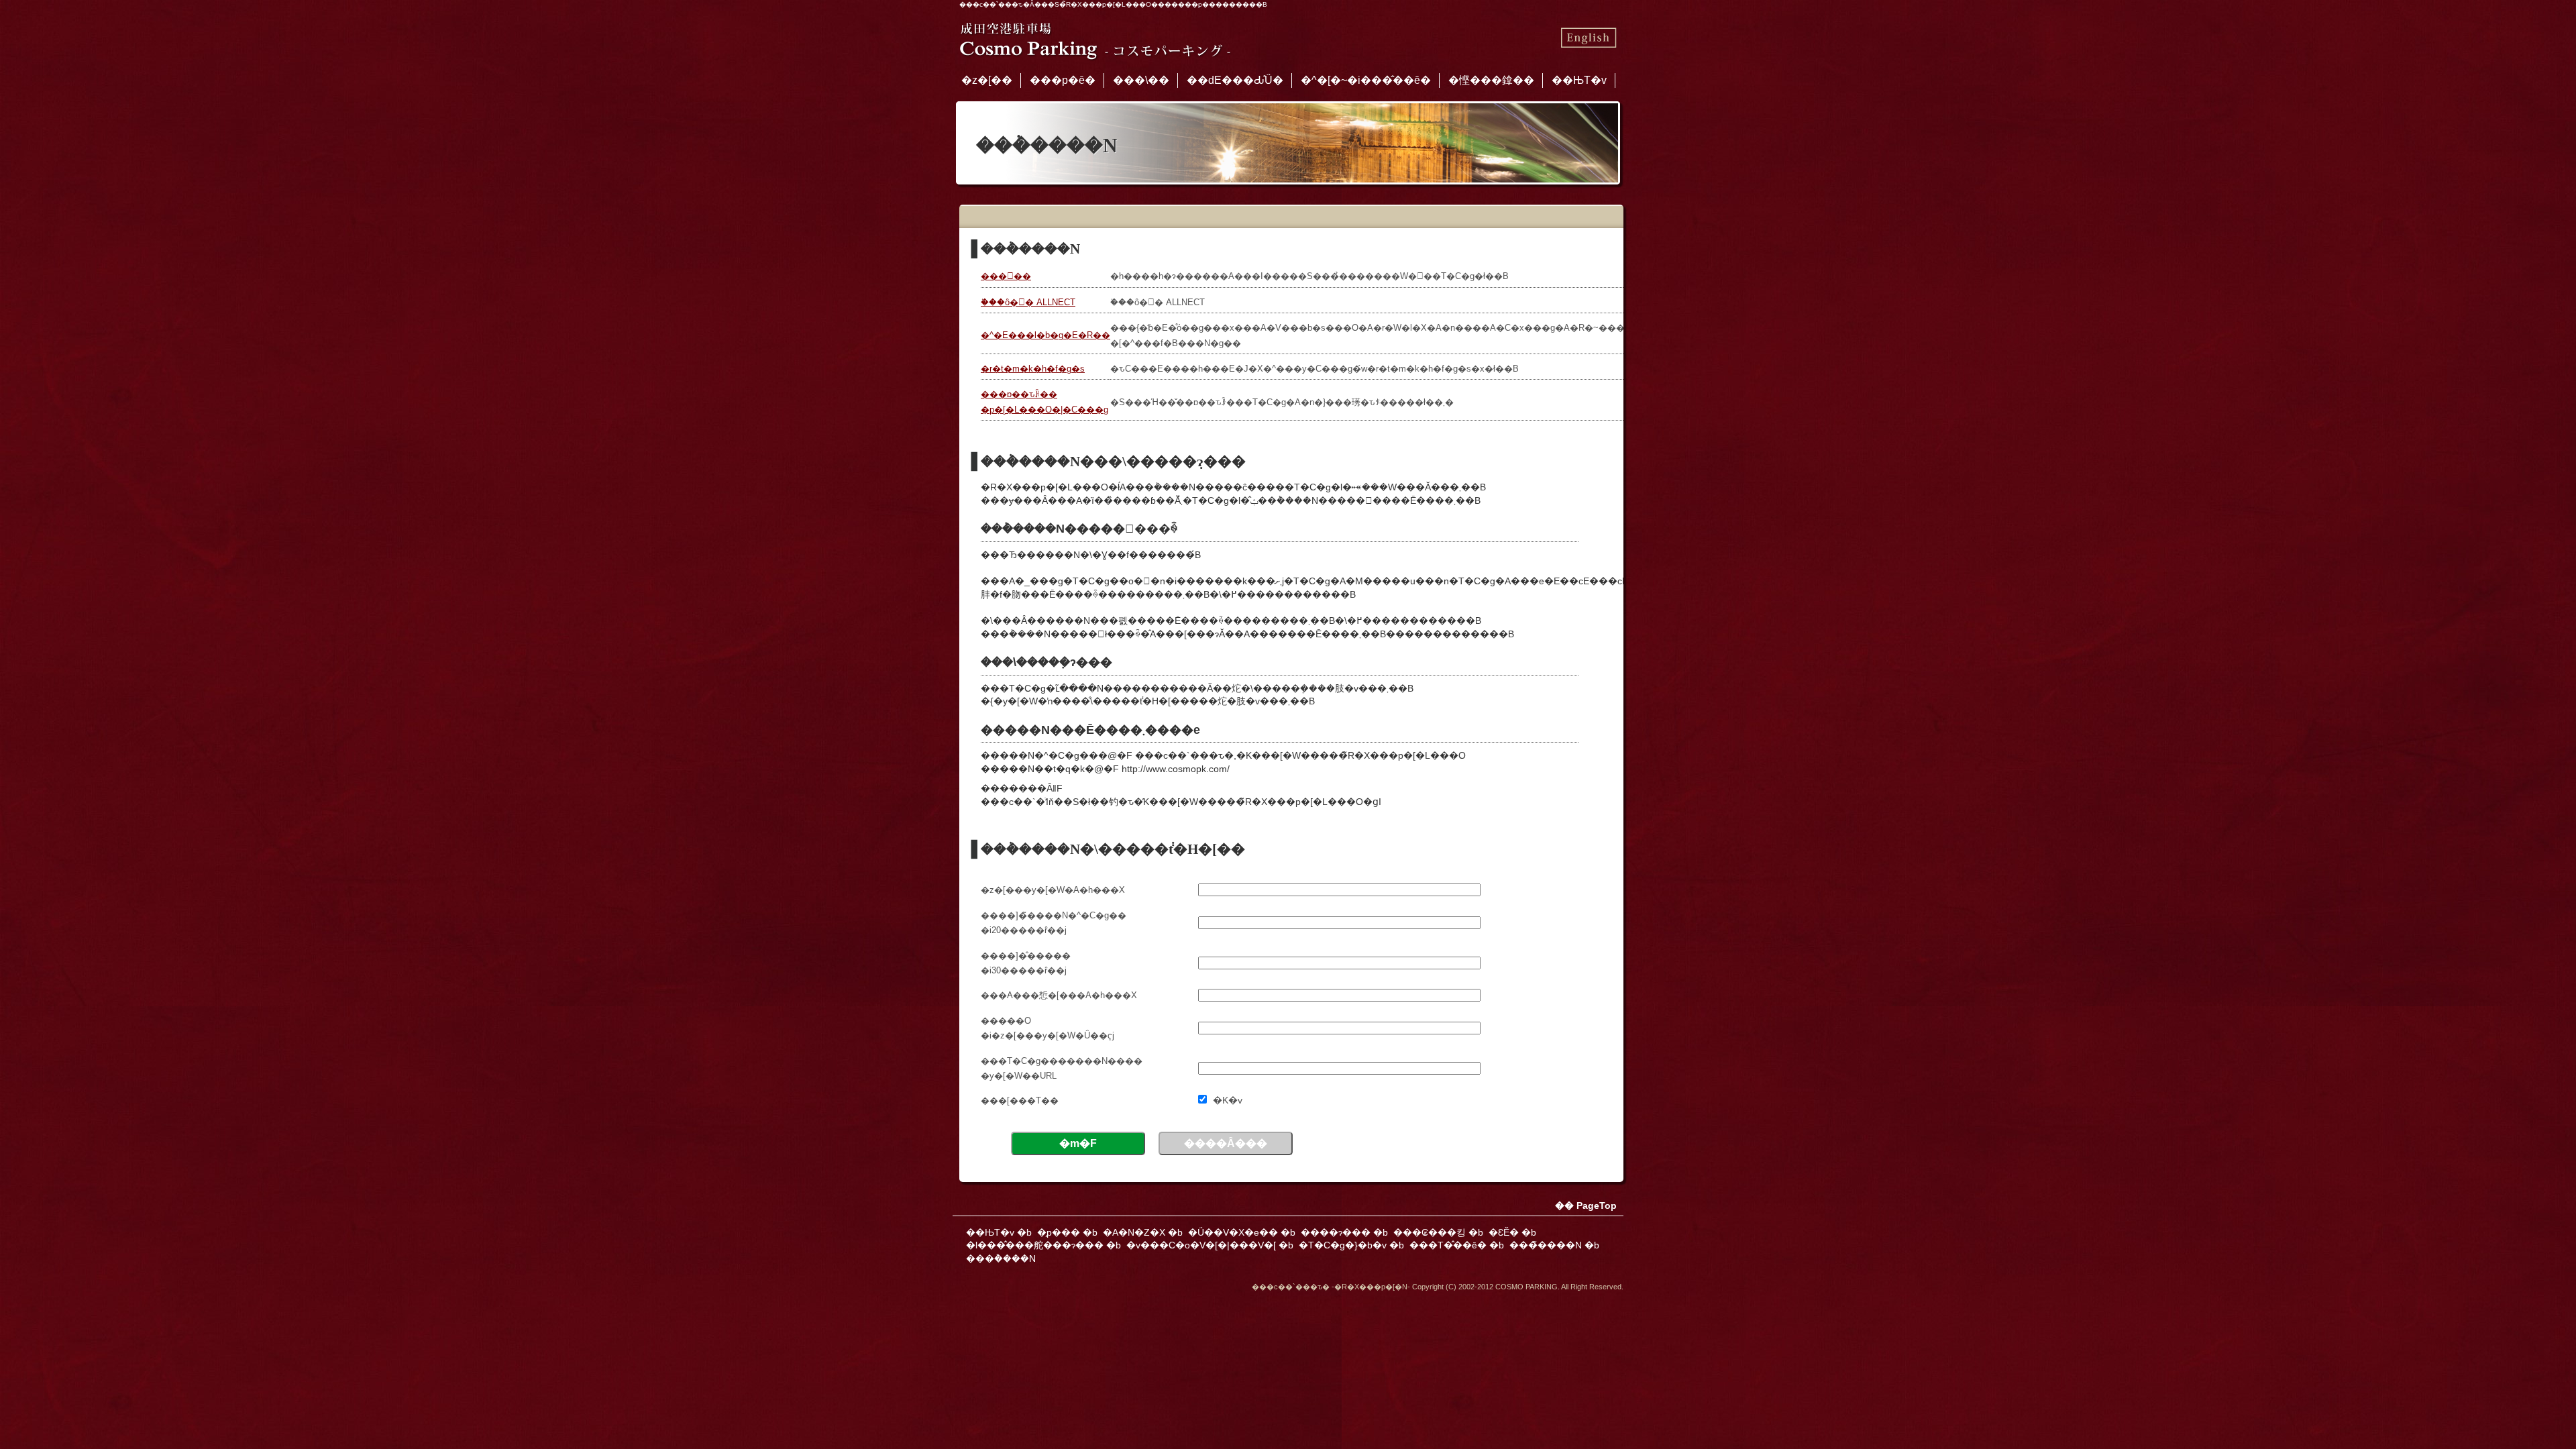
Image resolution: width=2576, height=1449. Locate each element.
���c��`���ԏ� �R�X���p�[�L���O (1096, 38)
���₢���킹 (1430, 1232)
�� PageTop (1586, 1205)
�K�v (1228, 1100)
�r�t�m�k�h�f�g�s (1033, 369)
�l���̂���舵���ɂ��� (1035, 1245)
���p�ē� (1063, 80)
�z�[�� (987, 80)
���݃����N (1001, 1258)
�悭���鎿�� (1491, 80)
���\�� (1141, 80)
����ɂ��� (1336, 1232)
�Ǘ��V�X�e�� (1233, 1232)
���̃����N (1546, 1245)
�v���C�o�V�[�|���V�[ (1201, 1245)
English (1588, 38)
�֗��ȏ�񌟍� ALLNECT (1028, 302)
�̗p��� (1059, 1232)
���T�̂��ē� (1448, 1245)
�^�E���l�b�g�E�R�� (1045, 335)
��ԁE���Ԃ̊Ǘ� (1235, 80)
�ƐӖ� (1504, 1232)
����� (1006, 276)
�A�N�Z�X (1134, 1232)
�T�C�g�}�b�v (1343, 1245)
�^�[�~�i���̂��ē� (1366, 80)
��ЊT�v (1579, 80)
